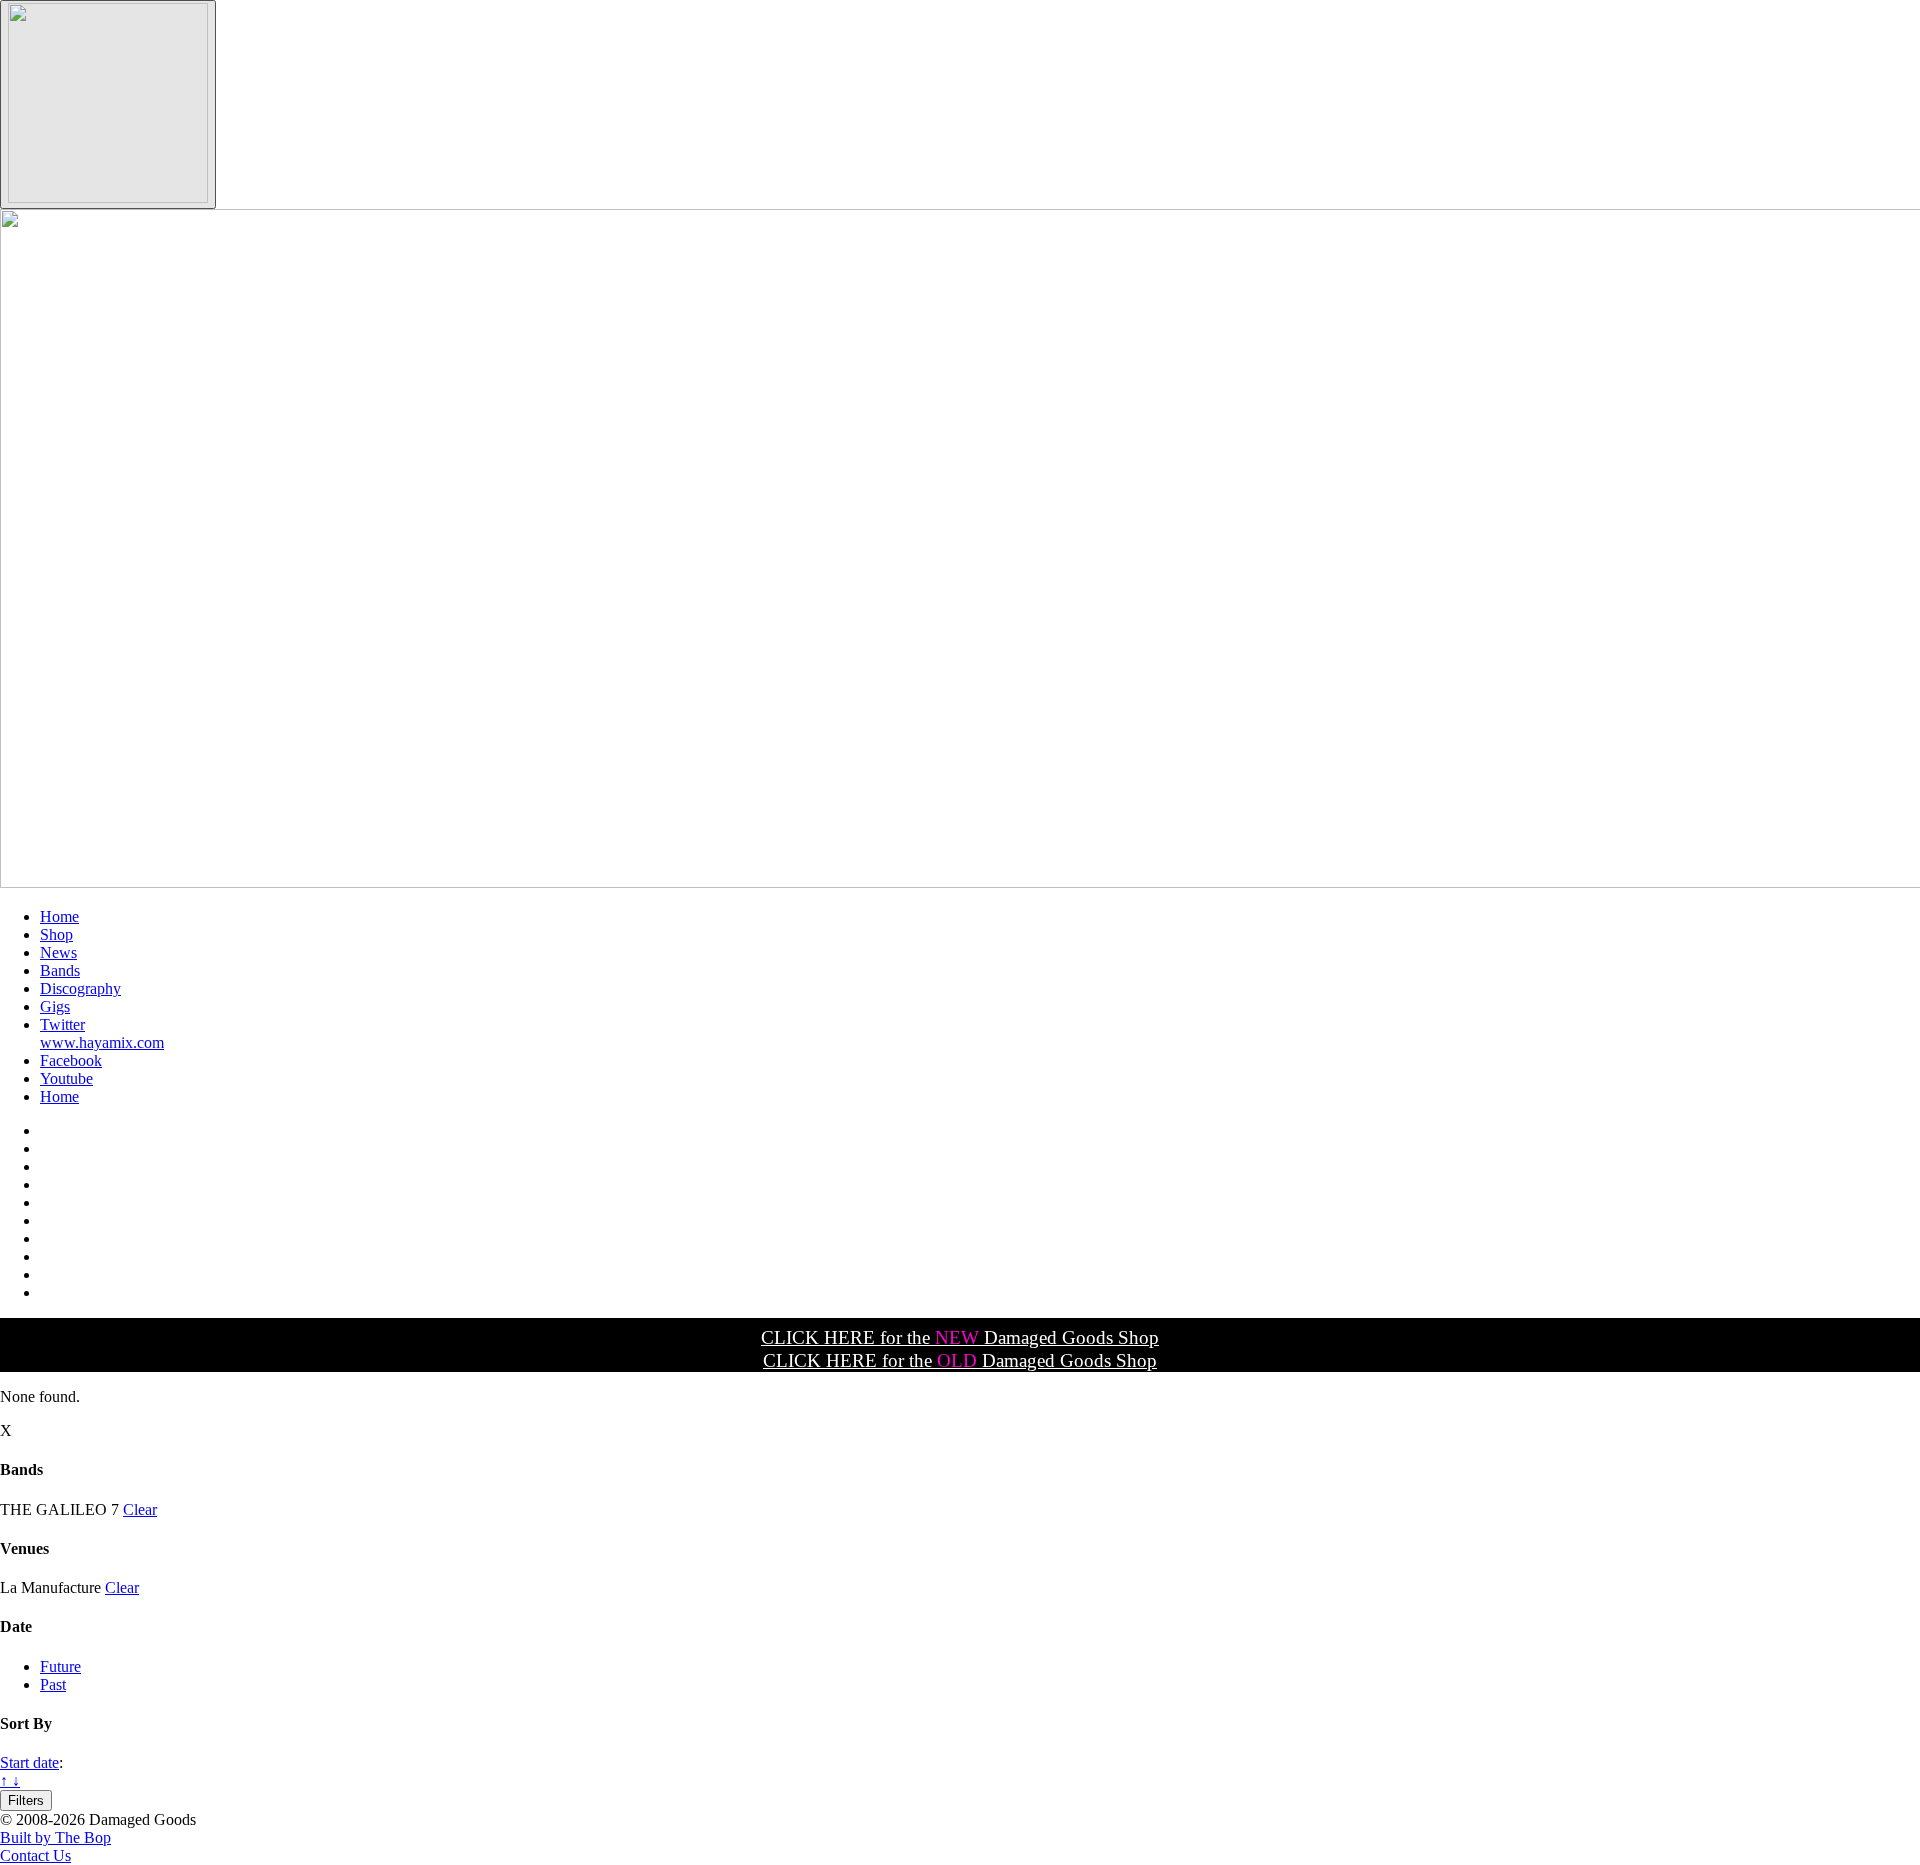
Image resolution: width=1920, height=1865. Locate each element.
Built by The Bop (55, 1837)
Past (53, 1684)
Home (59, 916)
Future (60, 1666)
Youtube (66, 1078)
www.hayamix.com (102, 1042)
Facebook (71, 1060)
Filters (26, 1800)
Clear (140, 1509)
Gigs (55, 1006)
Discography (80, 988)
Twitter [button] (62, 1024)
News (58, 952)
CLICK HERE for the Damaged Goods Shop (960, 1337)
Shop (56, 934)
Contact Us (35, 1855)
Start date (29, 1762)
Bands (60, 970)
